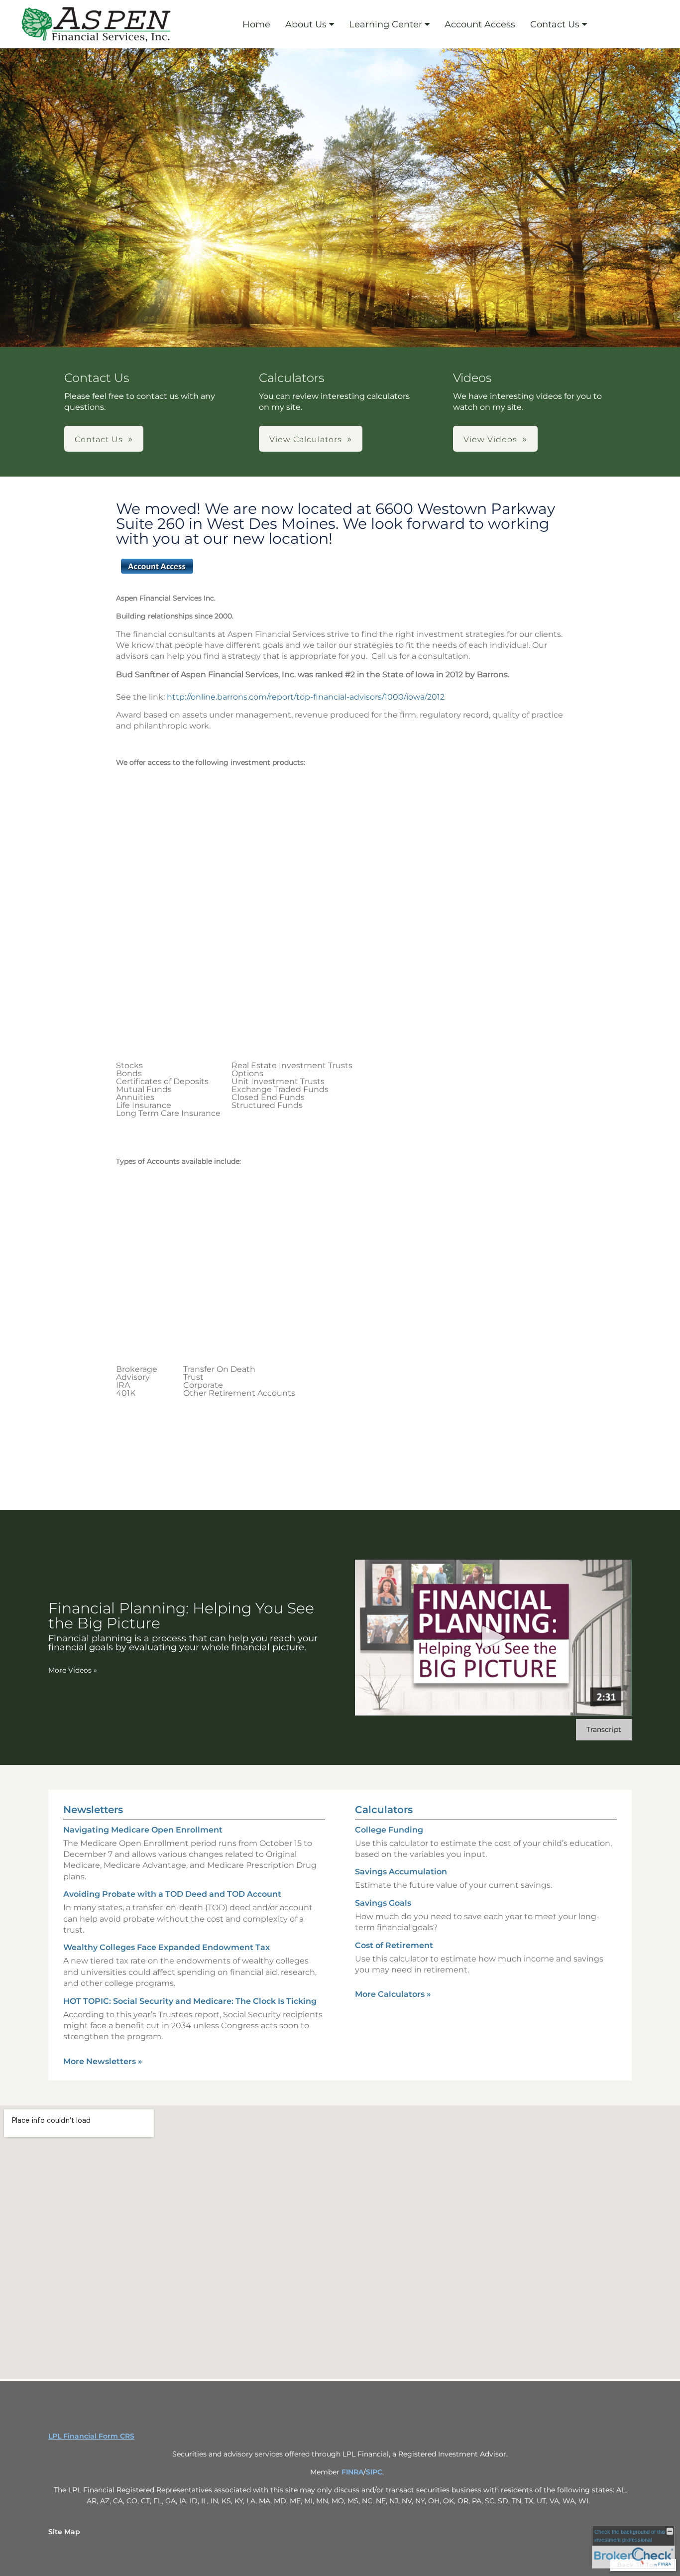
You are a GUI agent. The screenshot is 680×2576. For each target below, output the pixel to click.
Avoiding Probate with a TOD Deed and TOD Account (172, 1894)
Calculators (384, 1810)
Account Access (480, 24)
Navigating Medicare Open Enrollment (143, 1830)
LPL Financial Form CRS (91, 2436)
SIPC (374, 2472)
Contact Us (555, 24)
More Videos (73, 1670)
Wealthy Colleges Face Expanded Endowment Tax (167, 1947)
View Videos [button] (490, 439)
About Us (306, 24)
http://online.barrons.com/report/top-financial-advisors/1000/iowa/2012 (308, 697)
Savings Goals (383, 1903)
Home (256, 24)
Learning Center (386, 24)
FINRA (352, 2472)
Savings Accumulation (401, 1872)
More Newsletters (103, 2061)
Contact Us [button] (99, 439)
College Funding (389, 1830)
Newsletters (93, 1810)
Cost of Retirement (394, 1945)
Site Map (64, 2532)
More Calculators (393, 1994)
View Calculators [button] (306, 439)
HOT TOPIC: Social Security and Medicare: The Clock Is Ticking (190, 2001)
